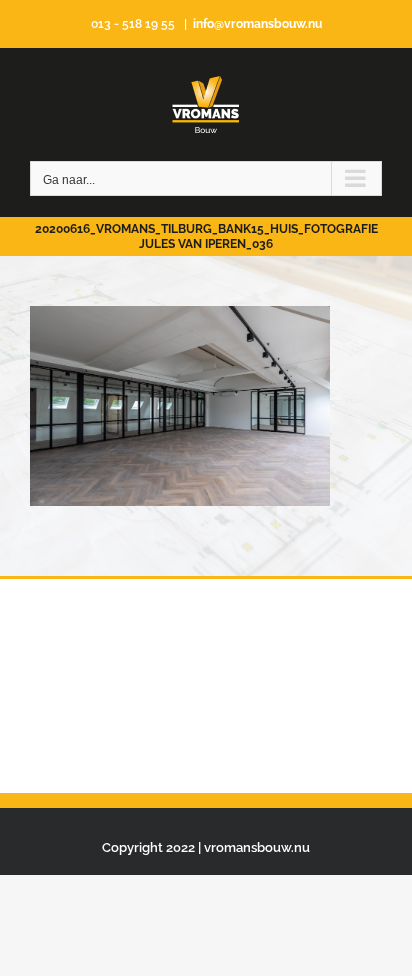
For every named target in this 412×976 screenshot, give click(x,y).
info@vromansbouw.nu (257, 24)
